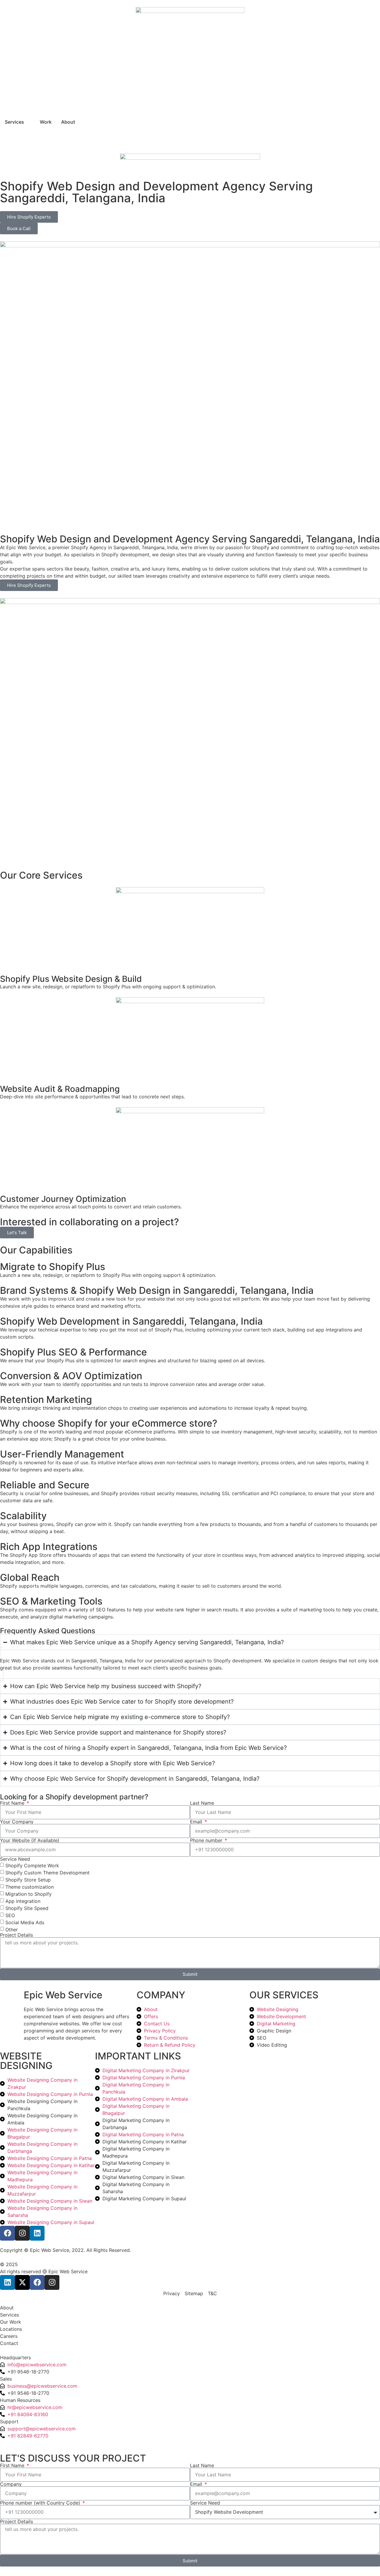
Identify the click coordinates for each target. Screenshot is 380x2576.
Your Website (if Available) (30, 1840)
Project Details (16, 1935)
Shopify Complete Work (32, 1866)
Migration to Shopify (28, 1894)
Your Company (17, 1822)
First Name (13, 1803)
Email (197, 1822)
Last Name (202, 1803)
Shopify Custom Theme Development (47, 1873)
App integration (23, 1901)
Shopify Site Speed (27, 1908)
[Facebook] (7, 2233)
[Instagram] (22, 2233)
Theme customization (30, 1887)
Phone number (207, 1840)
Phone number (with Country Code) (41, 2503)
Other (12, 1930)
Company (11, 2484)
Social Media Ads (25, 1922)
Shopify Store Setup (28, 1880)
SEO (10, 1915)
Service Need (15, 1859)
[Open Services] (28, 122)
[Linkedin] (37, 2233)
